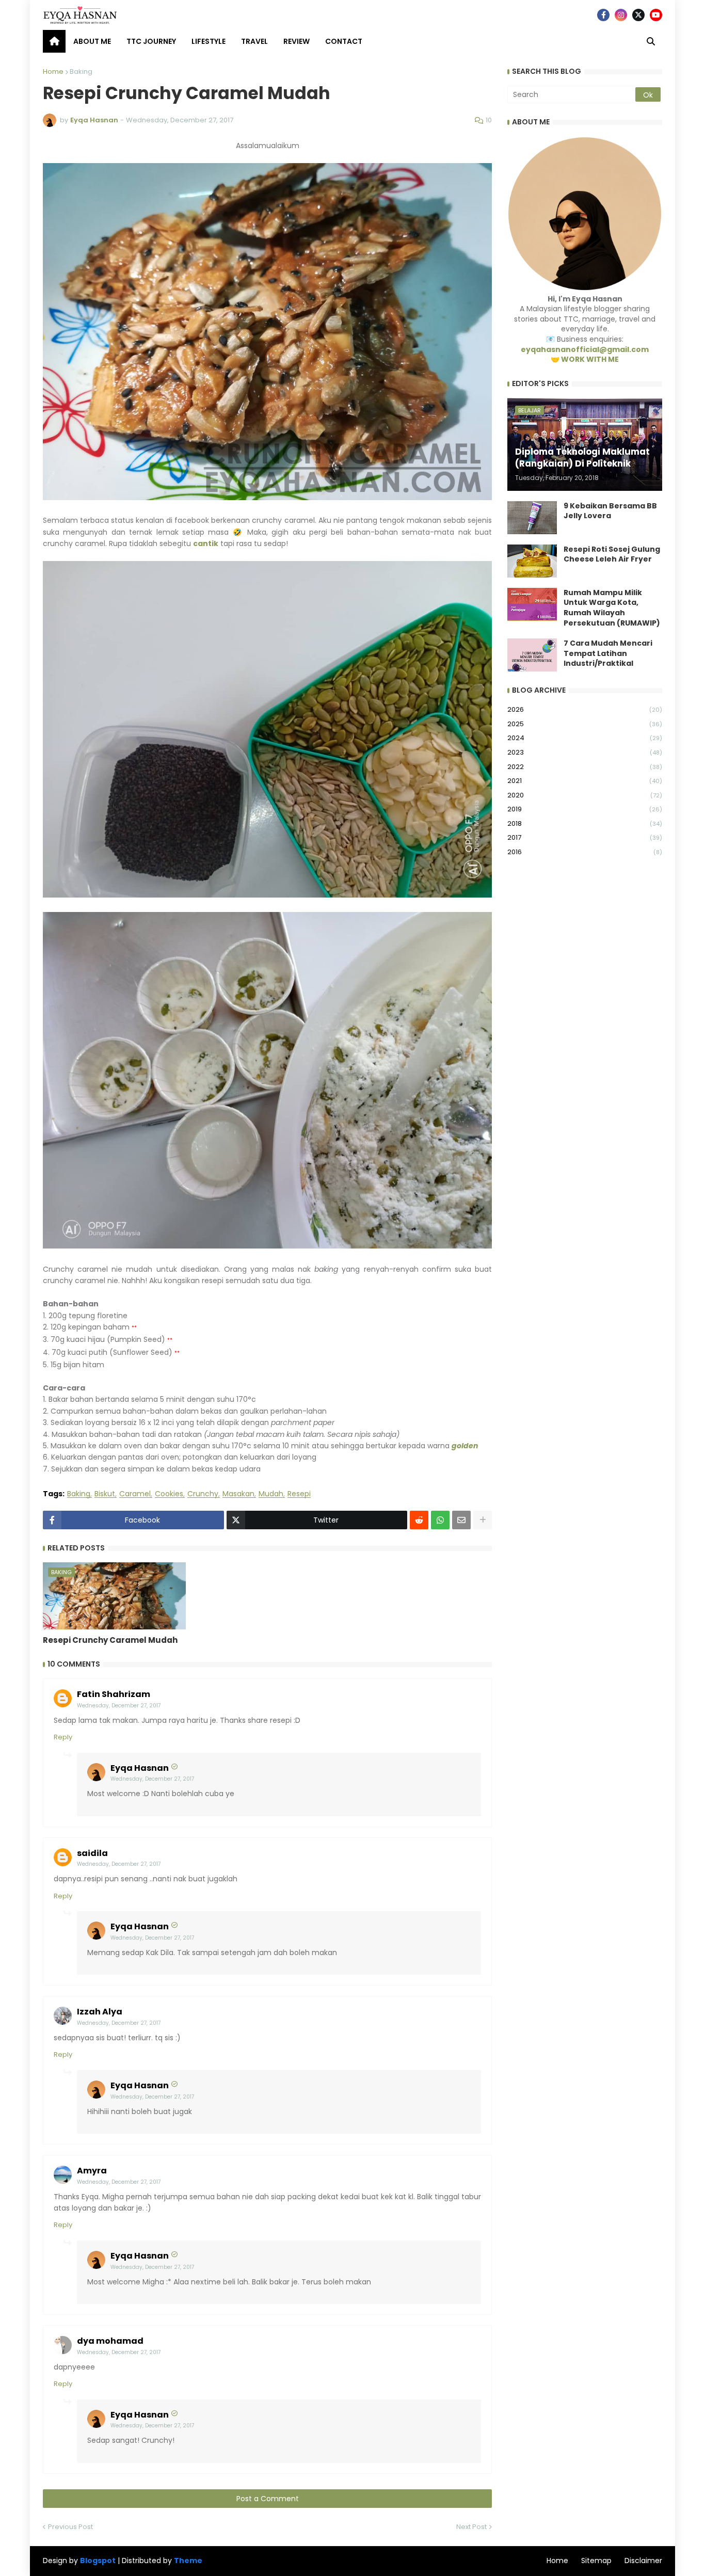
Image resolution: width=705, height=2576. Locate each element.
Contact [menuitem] (344, 41)
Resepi (299, 1494)
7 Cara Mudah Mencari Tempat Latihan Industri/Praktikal (608, 653)
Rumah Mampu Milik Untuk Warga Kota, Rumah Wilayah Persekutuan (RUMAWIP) (612, 608)
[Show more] (483, 1520)
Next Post (471, 2527)
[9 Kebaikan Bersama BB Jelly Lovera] (532, 518)
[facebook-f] (603, 15)
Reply (63, 1737)
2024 (585, 738)
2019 (585, 809)
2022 (585, 767)
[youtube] (656, 15)
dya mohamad (110, 2341)
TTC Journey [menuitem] (151, 41)
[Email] (461, 1520)
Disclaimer (643, 2561)
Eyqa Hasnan (140, 1768)
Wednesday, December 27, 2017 (119, 1706)
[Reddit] (419, 1520)
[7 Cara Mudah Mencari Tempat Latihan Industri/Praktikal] (532, 655)
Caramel (135, 1494)
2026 (585, 709)
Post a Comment (268, 2499)
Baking (81, 71)
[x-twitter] (638, 15)
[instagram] (621, 15)
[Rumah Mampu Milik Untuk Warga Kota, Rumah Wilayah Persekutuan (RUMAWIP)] (532, 604)
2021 (585, 781)
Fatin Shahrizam (114, 1694)
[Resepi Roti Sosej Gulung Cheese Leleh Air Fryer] (532, 561)
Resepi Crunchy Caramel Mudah (110, 1640)
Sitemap (596, 2561)
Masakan (238, 1494)
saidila (92, 1853)
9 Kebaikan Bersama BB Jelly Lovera (610, 511)
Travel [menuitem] (254, 41)
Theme (188, 2561)
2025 (585, 724)
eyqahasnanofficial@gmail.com (585, 349)
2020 (585, 795)
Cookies (169, 1494)
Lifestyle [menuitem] (209, 41)
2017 (585, 837)
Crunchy (203, 1494)
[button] (651, 41)
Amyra (92, 2171)
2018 (585, 823)
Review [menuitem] (297, 41)
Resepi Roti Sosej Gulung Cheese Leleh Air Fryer (612, 555)
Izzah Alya (100, 2012)
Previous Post (70, 2527)
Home (53, 71)
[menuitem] (54, 41)
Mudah (271, 1494)
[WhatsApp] (440, 1520)
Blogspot (98, 2561)
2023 (585, 752)
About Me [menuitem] (92, 41)
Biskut (105, 1494)
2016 (585, 852)
